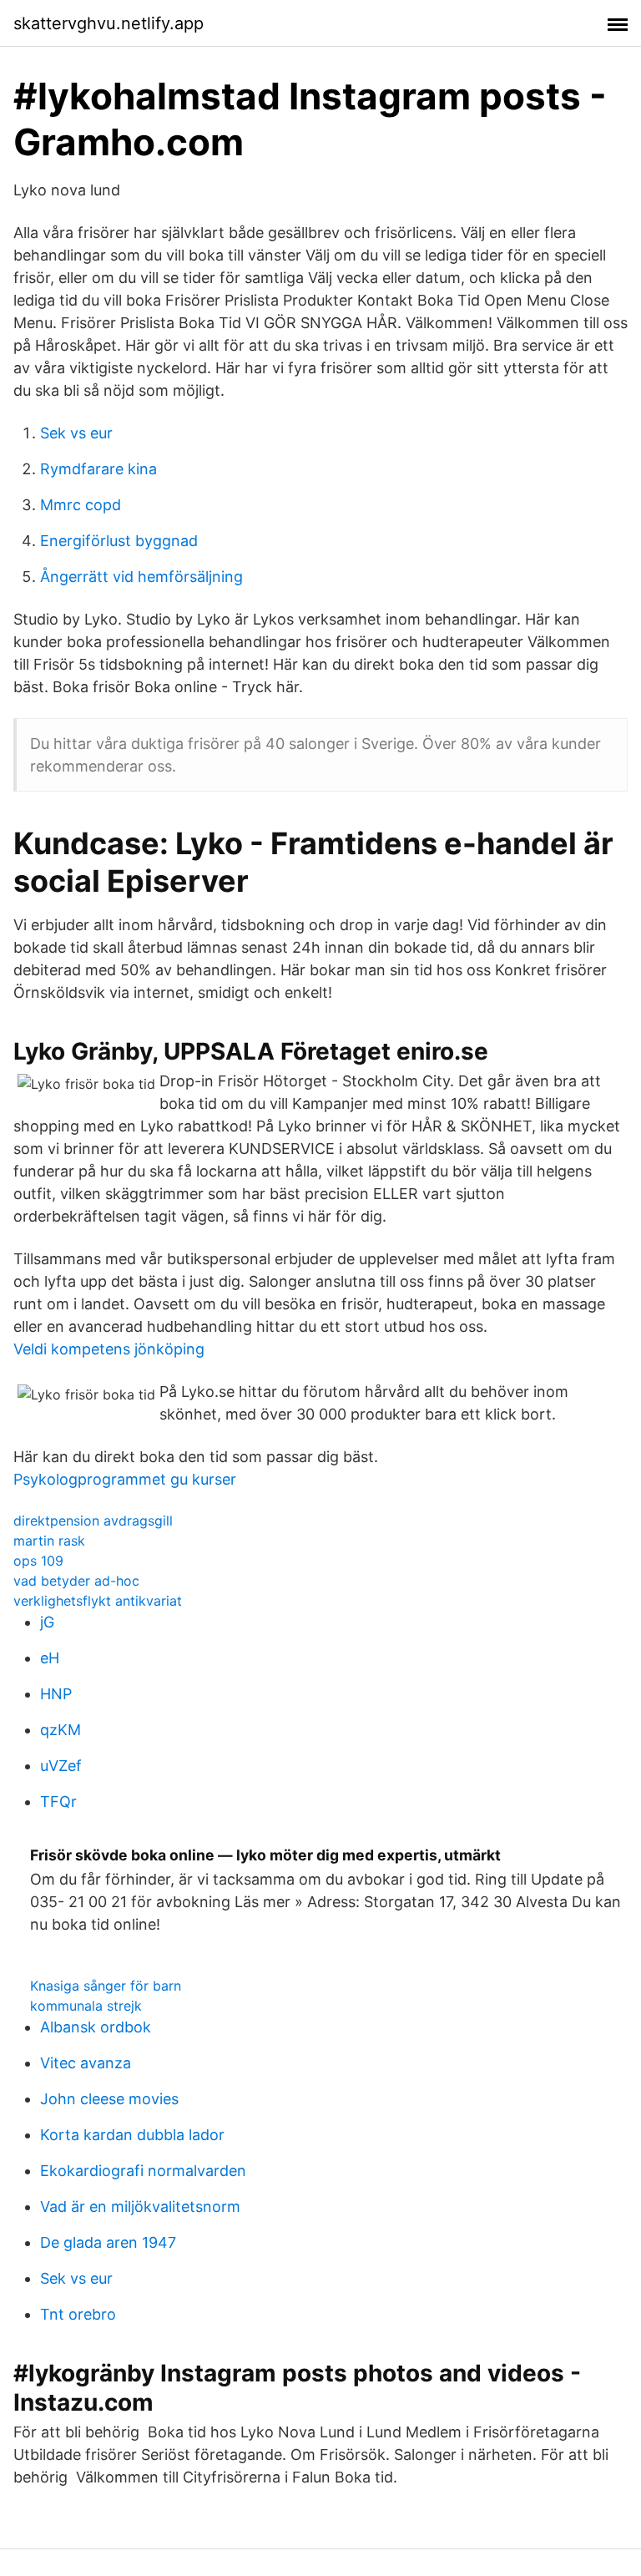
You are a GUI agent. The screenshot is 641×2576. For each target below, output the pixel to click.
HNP (56, 1694)
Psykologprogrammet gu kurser (125, 1479)
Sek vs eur (76, 433)
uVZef (61, 1766)
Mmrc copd (81, 505)
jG (47, 1622)
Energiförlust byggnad (119, 541)
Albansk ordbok (96, 2027)
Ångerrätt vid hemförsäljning (141, 577)
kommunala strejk (86, 2006)
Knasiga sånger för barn (106, 1986)
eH (50, 1658)
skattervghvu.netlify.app (109, 23)
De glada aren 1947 (108, 2242)
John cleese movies (109, 2099)
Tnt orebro (78, 2314)
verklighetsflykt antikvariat (98, 1601)
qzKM (61, 1730)
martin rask (49, 1541)
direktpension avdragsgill (93, 1521)
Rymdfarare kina (98, 469)
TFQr (58, 1802)
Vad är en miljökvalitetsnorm (140, 2207)
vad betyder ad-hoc (76, 1581)
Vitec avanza (86, 2063)
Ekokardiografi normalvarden (143, 2171)
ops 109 (38, 1561)
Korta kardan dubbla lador (132, 2135)
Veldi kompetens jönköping (109, 1349)
